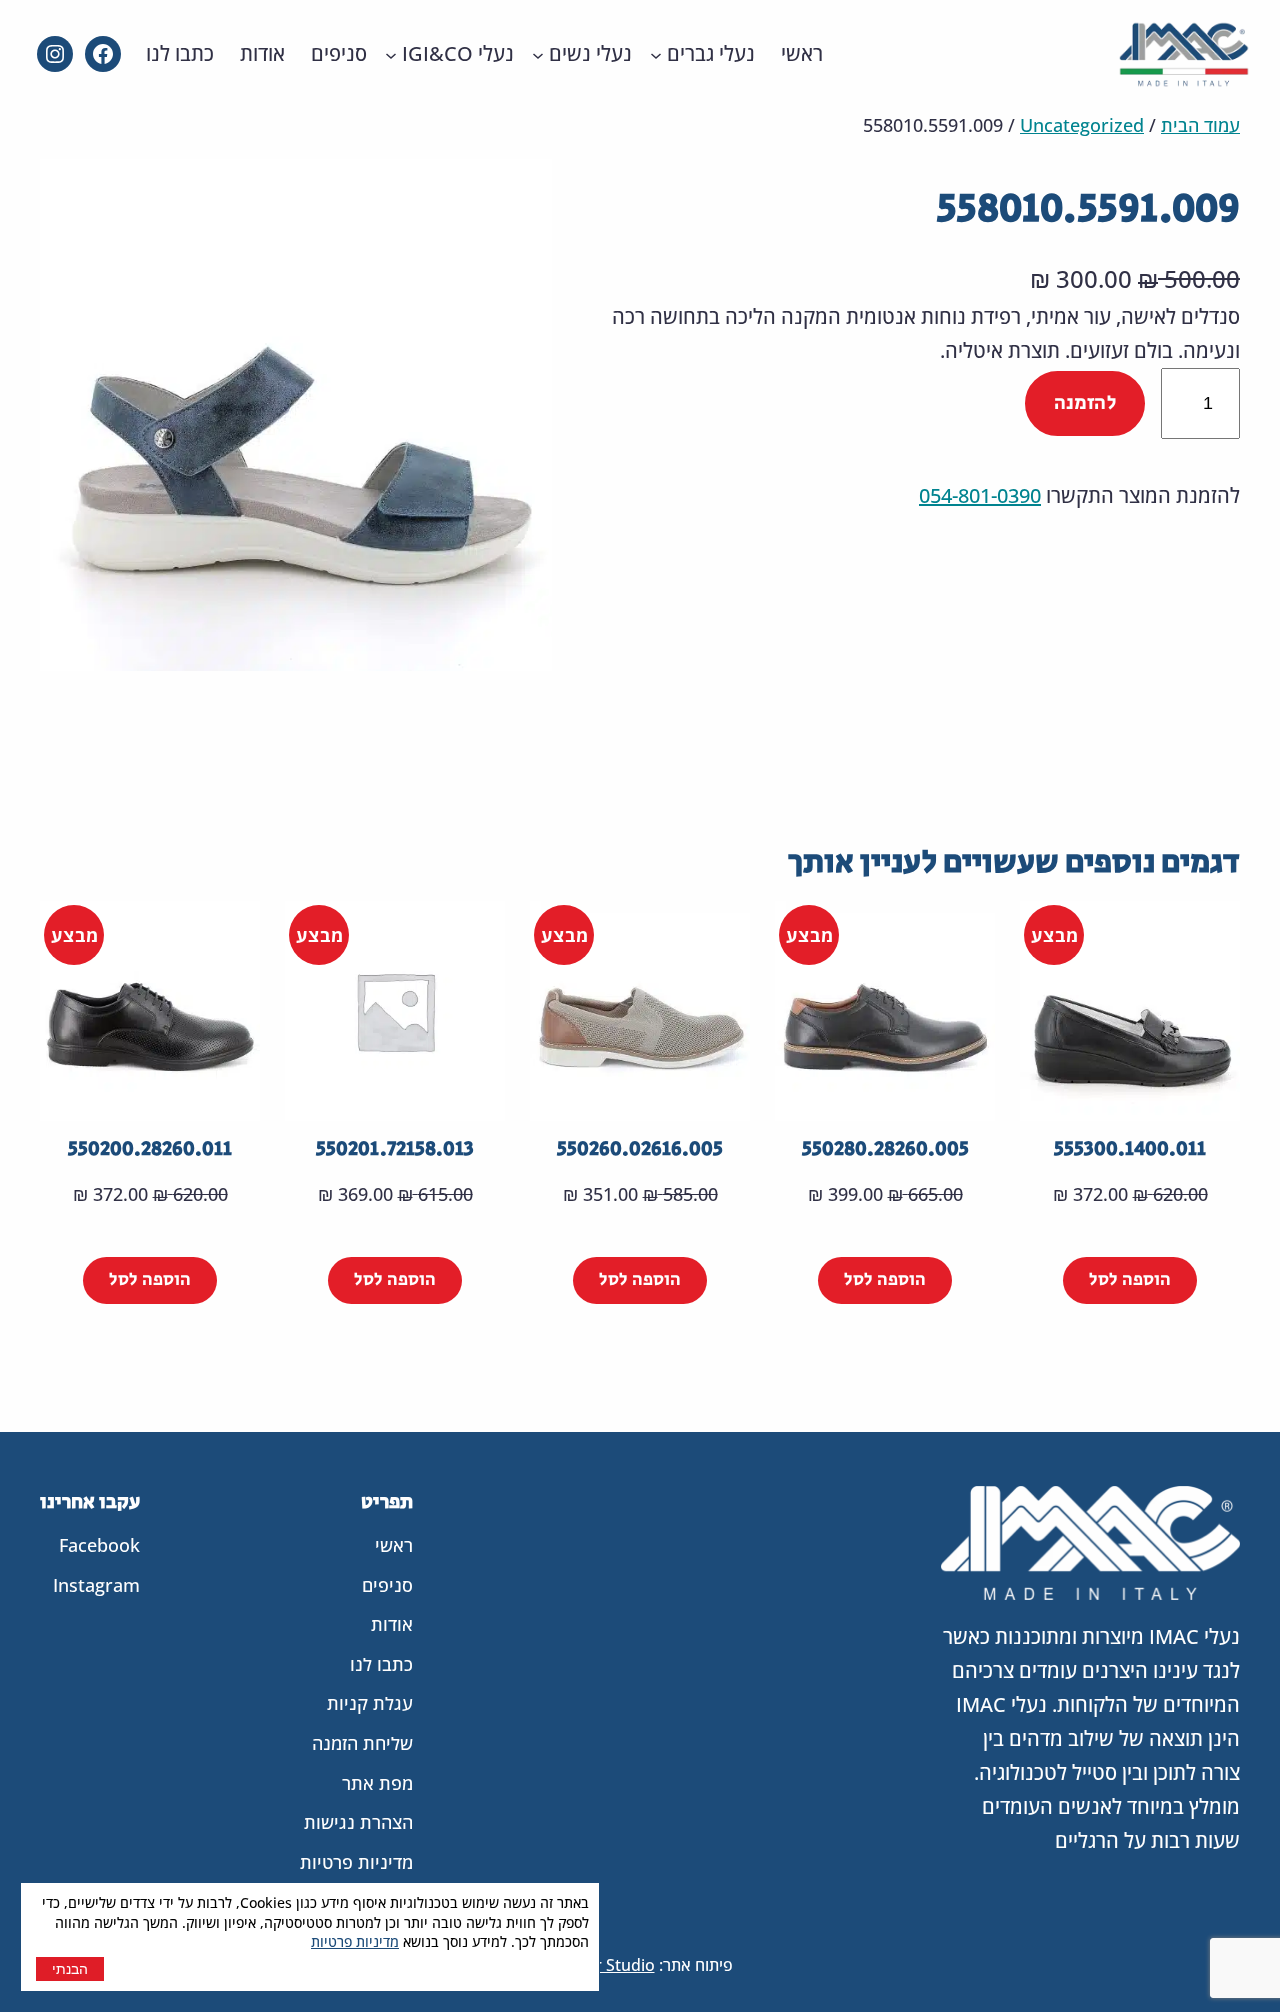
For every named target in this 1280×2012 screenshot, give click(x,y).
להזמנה (1085, 403)
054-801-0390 (980, 495)
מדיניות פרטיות (355, 1941)
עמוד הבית (1200, 125)
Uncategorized (1082, 125)
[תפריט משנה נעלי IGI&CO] (391, 54)
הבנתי (70, 1969)
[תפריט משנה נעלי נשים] (538, 54)
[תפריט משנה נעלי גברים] (656, 54)
